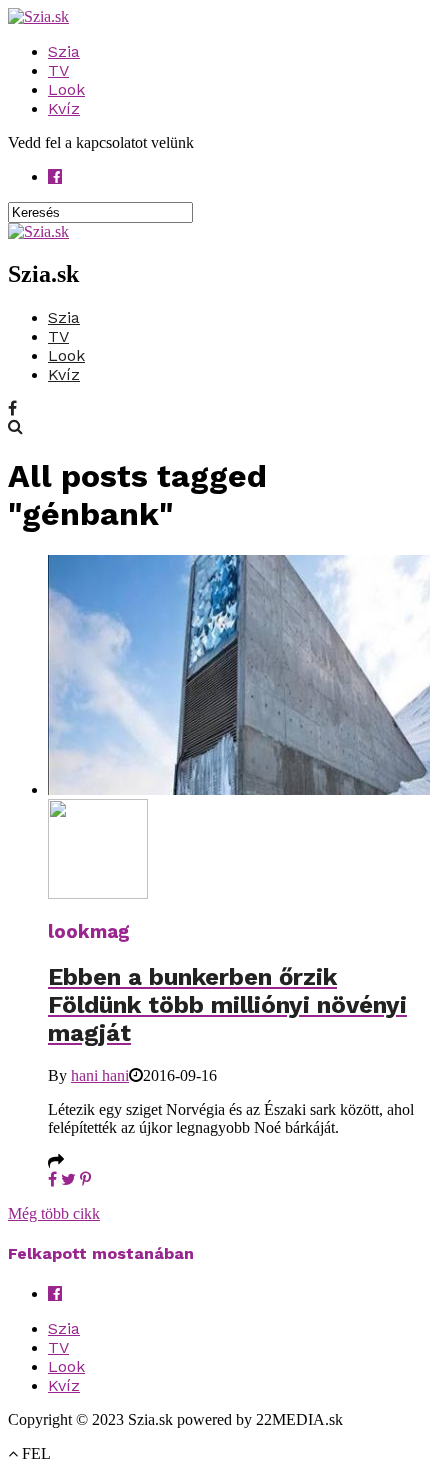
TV (58, 70)
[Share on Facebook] (52, 1179)
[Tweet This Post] (68, 1179)
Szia (64, 51)
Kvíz (64, 108)
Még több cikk (54, 1213)
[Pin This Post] (85, 1179)
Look (66, 89)
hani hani (100, 1075)
